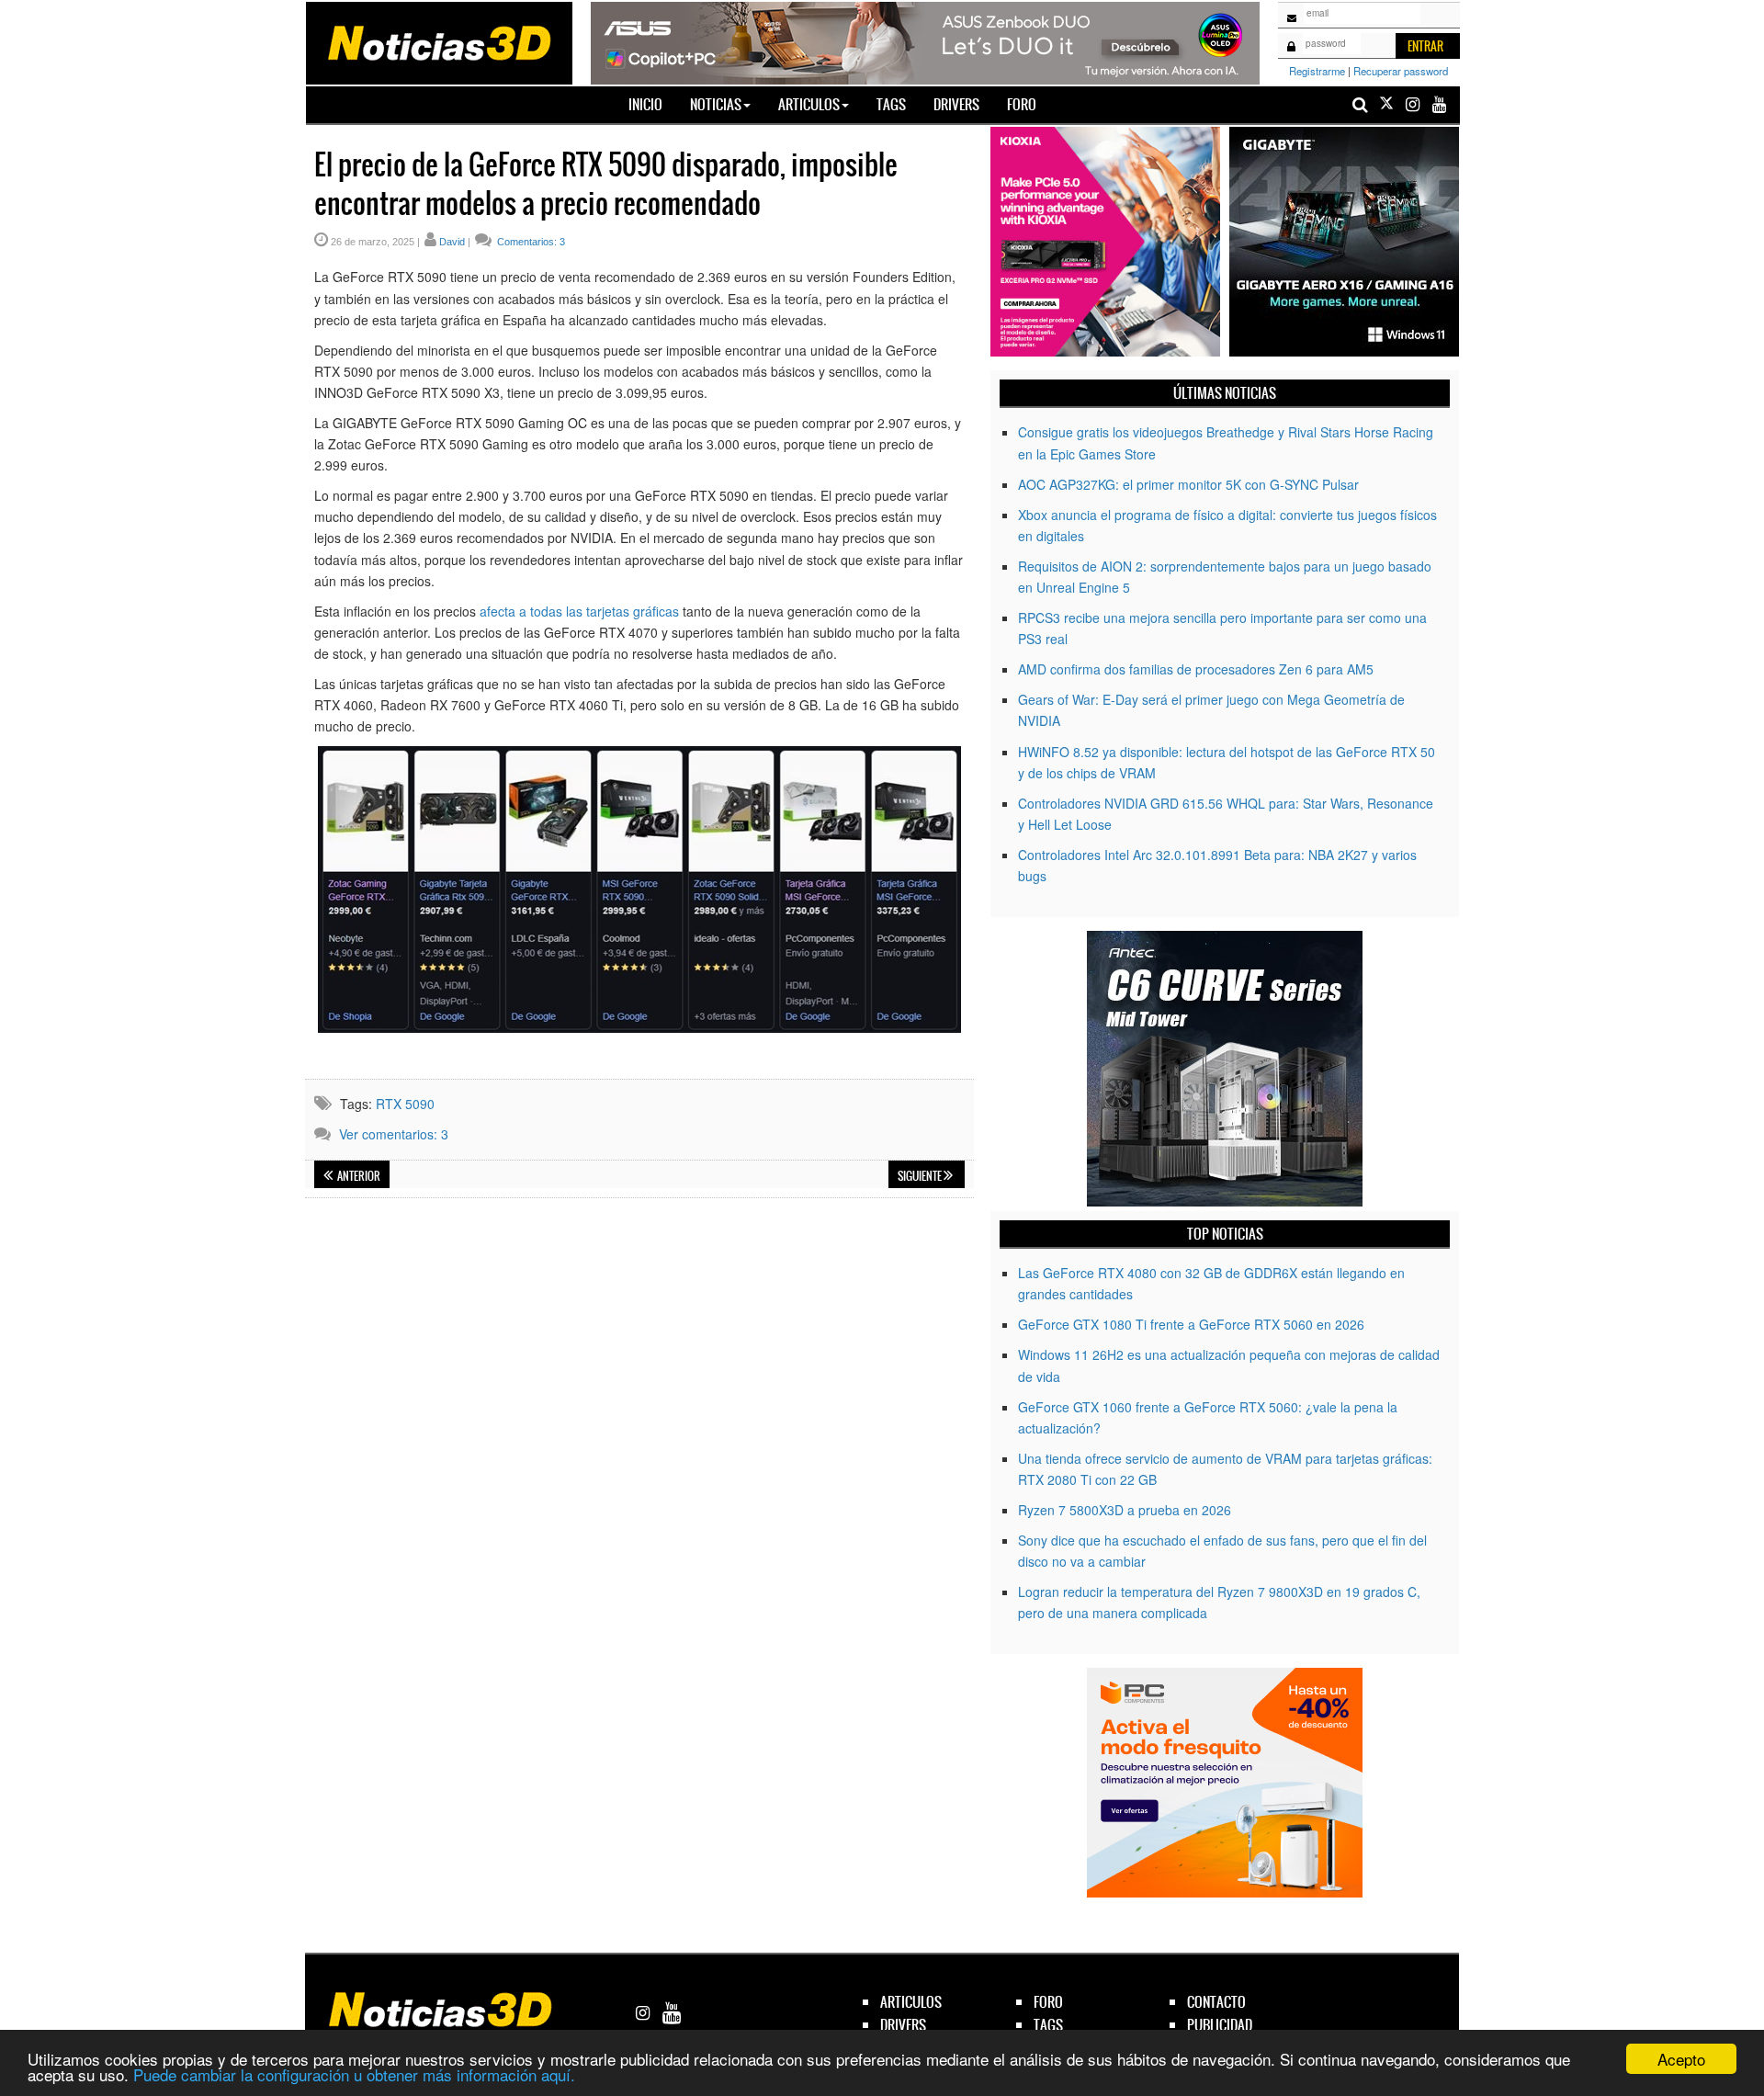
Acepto (1681, 2059)
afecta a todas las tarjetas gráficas (579, 611)
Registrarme (1317, 71)
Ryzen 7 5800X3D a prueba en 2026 (1125, 1510)
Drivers (956, 104)
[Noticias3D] (438, 41)
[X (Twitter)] (1386, 104)
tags (1048, 2025)
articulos (911, 2002)
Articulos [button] (809, 104)
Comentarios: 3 (530, 242)
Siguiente (921, 1176)
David (452, 242)
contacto (1216, 2002)
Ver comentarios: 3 (394, 1134)
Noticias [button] (716, 104)
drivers (903, 2025)
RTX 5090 (405, 1104)
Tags (891, 104)
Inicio (652, 104)
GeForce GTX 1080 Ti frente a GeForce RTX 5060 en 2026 (1191, 1324)
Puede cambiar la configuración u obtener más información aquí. (354, 2074)
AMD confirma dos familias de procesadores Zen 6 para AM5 (1196, 669)
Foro (1022, 104)
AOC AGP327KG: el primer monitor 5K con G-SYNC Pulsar (1188, 484)
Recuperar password (1401, 71)
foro (1048, 2002)
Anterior (358, 1176)
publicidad (1220, 2025)
